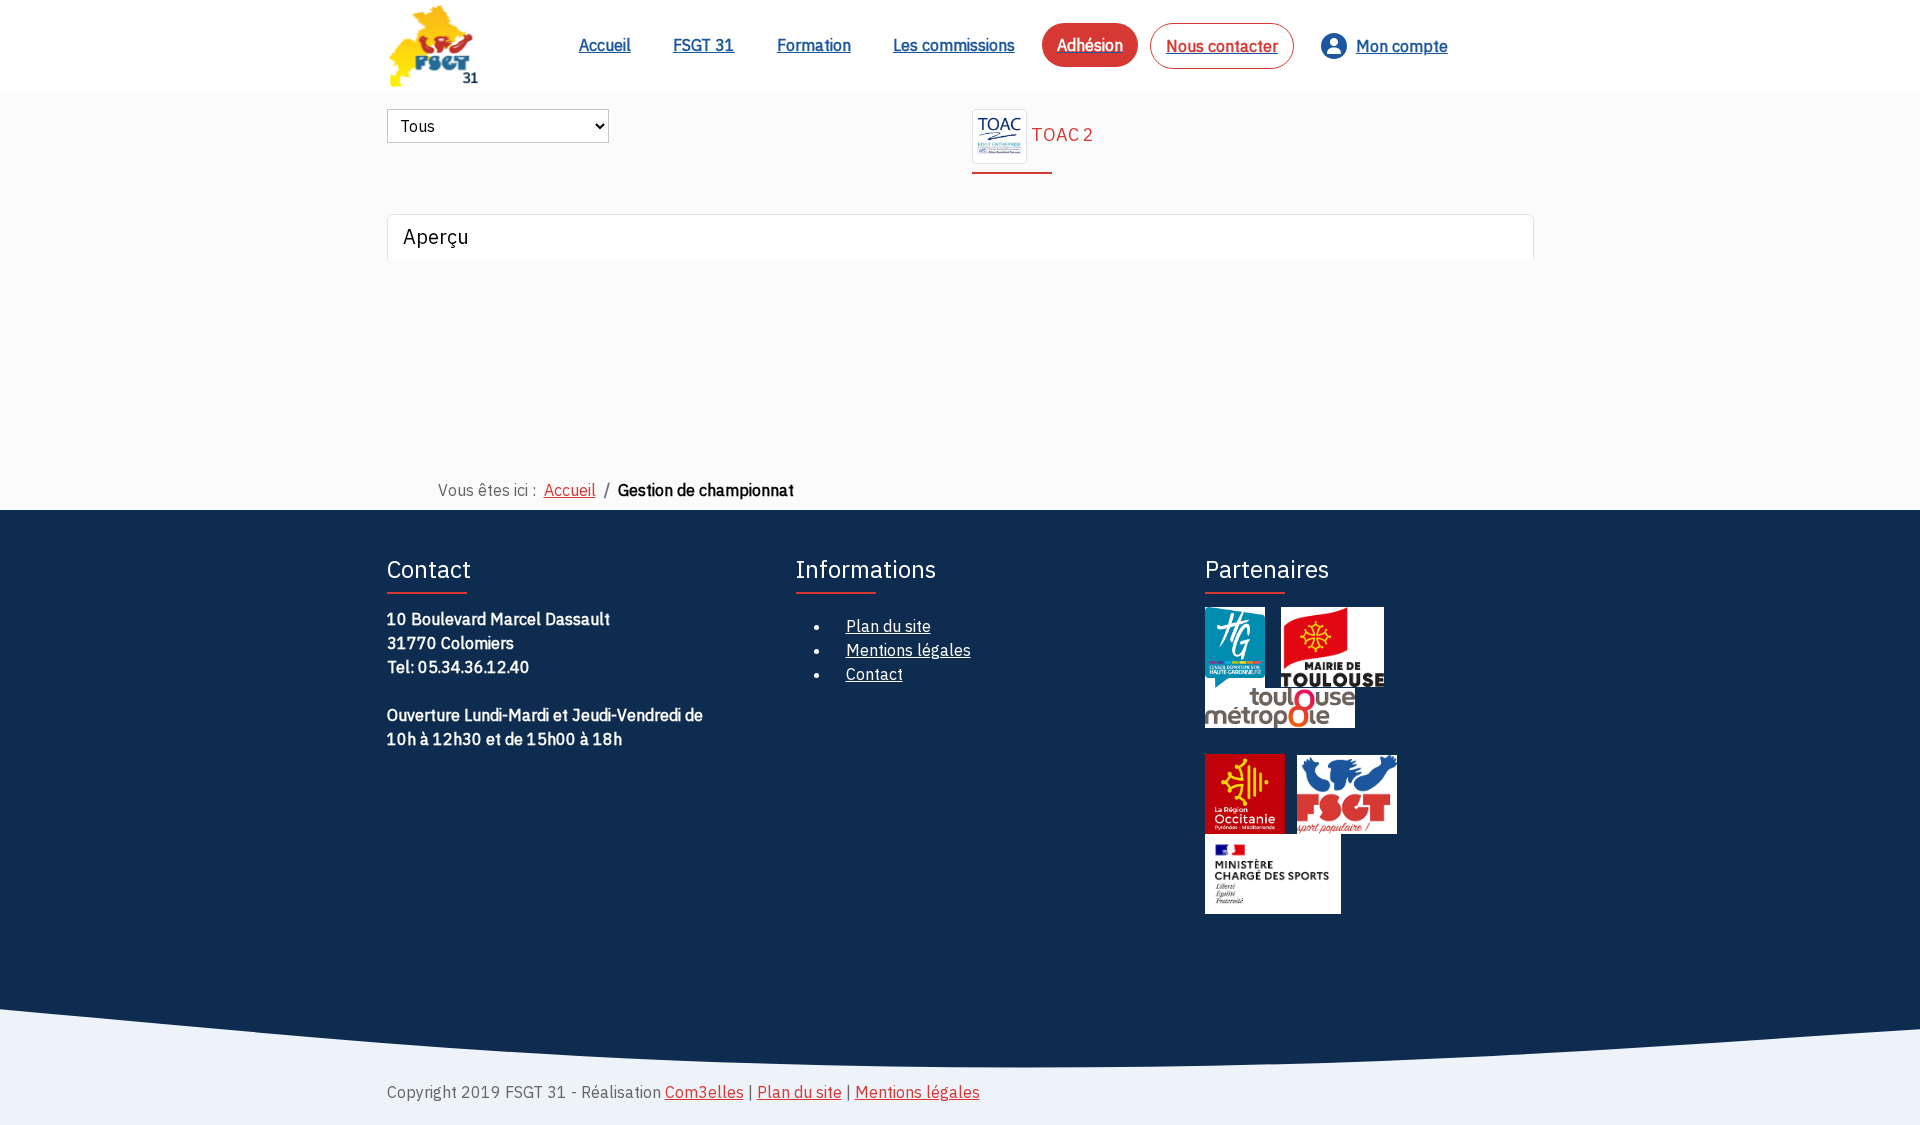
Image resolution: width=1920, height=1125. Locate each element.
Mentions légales (917, 1092)
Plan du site (799, 1092)
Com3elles (704, 1092)
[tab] (960, 237)
